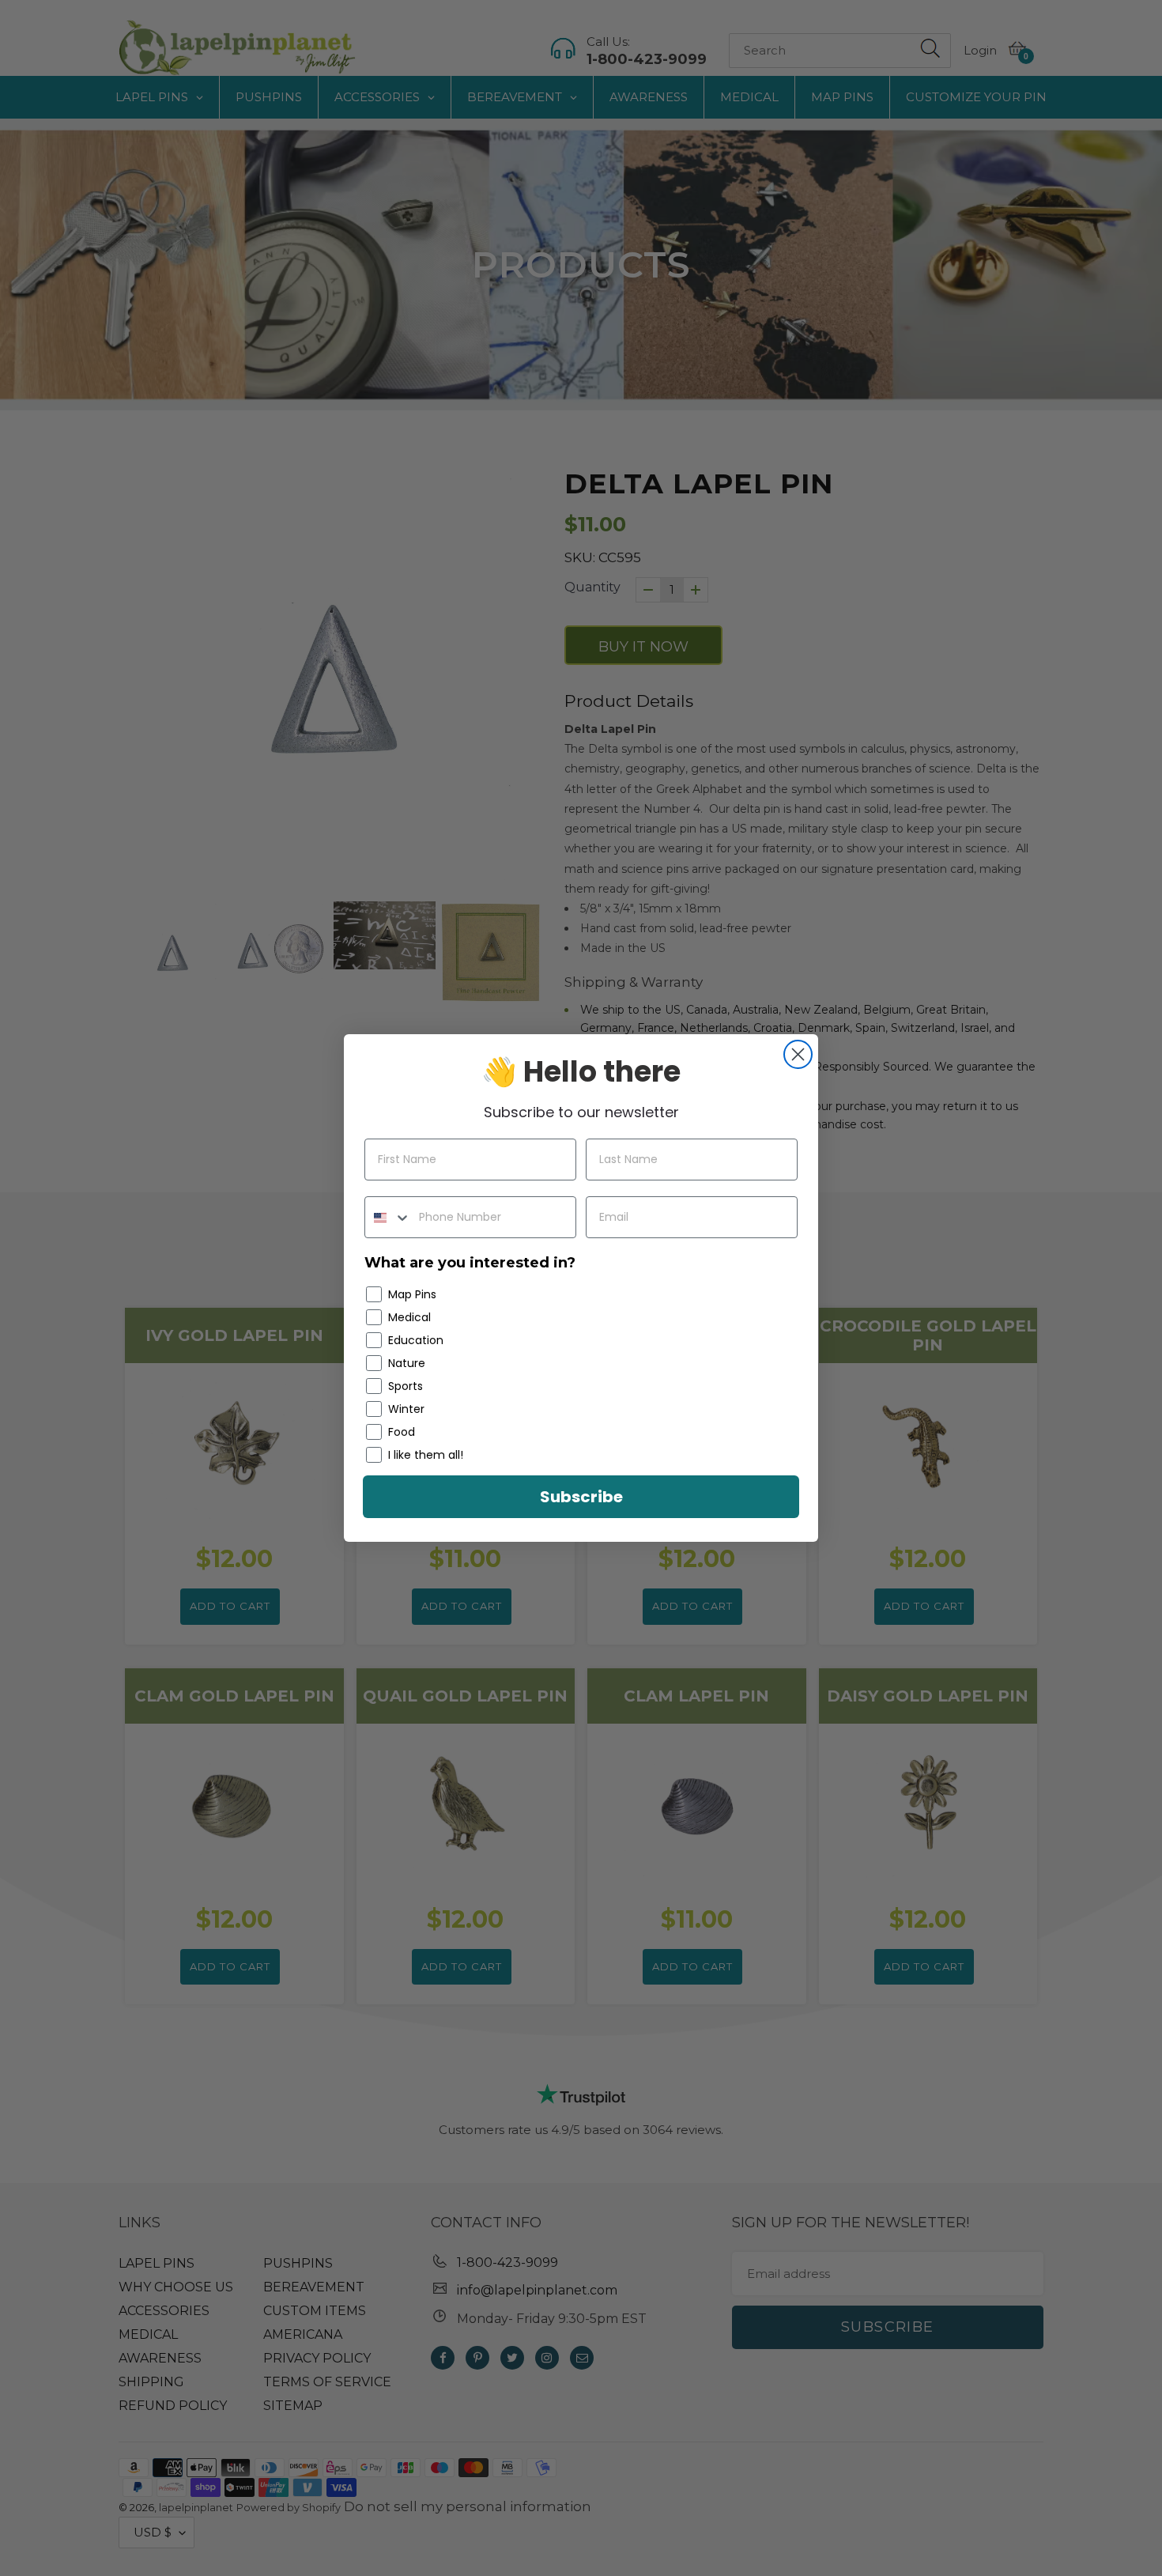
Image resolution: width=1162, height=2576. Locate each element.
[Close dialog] (798, 1054)
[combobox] (388, 1217)
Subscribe (581, 1497)
